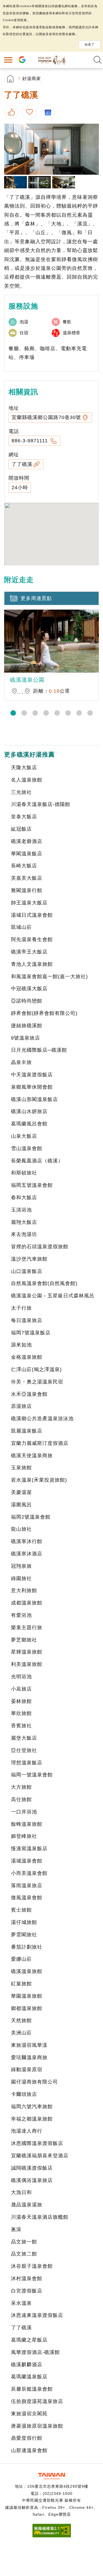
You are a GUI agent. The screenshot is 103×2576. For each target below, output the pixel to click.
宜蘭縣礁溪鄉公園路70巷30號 (46, 417)
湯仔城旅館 (24, 1922)
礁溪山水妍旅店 (29, 1111)
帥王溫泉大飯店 (29, 903)
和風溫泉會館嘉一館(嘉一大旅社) (49, 976)
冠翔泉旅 (21, 1566)
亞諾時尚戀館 (27, 1001)
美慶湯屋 (21, 1492)
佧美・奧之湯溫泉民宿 (37, 1382)
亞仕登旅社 (24, 1750)
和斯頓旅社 (24, 1173)
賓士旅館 (21, 1910)
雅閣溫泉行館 (27, 890)
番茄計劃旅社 (27, 1947)
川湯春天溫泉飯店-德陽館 (41, 804)
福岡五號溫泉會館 (32, 1185)
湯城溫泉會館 (27, 1861)
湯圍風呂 (21, 1505)
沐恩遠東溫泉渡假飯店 (37, 2315)
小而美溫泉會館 (29, 1873)
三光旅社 (21, 792)
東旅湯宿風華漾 (29, 2045)
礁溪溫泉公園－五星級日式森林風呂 (53, 1296)
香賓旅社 (21, 1726)
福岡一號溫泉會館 (32, 1775)
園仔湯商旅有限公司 (34, 2082)
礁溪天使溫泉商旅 (32, 1456)
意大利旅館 (24, 1590)
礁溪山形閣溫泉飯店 (34, 1099)
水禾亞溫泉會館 (29, 1394)
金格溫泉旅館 (27, 1357)
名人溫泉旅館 (27, 780)
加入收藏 (30, 112)
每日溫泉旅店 (27, 1320)
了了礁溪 (22, 464)
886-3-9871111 (30, 441)
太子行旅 (21, 1308)
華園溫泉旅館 (27, 1996)
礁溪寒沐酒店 (27, 1554)
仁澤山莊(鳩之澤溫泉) (36, 1369)
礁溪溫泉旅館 (27, 1971)
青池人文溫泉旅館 (32, 964)
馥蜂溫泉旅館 (27, 1824)
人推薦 (12, 112)
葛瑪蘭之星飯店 (29, 2340)
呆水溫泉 (21, 2303)
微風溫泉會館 (27, 1898)
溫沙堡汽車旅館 (29, 1259)
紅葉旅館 (21, 1984)
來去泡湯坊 (24, 1234)
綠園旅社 (21, 1578)
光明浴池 (21, 1677)
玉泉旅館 (21, 1468)
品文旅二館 (24, 2254)
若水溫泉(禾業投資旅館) (39, 1480)
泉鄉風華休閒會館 (32, 1087)
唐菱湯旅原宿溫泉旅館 (37, 2426)
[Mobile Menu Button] (8, 60)
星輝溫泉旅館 (27, 1652)
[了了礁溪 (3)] (40, 182)
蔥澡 (16, 2229)
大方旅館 (21, 1787)
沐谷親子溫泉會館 (32, 2266)
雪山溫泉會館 (27, 1148)
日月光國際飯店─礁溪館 (39, 1050)
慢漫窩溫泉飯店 (29, 1849)
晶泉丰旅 (21, 1062)
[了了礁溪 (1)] (51, 149)
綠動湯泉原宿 (27, 2070)
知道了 (90, 44)
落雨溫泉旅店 (27, 1886)
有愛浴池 (21, 1615)
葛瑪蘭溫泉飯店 (29, 2377)
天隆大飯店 (24, 768)
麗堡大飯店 (24, 1738)
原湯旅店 (21, 1406)
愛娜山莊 (21, 1959)
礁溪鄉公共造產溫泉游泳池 (42, 1419)
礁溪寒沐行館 (27, 1541)
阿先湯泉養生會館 (32, 939)
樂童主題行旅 (27, 1627)
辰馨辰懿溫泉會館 (32, 2389)
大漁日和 (21, 2192)
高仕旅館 (21, 1799)
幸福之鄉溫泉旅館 (32, 2119)
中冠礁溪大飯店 (29, 989)
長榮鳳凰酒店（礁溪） (37, 1161)
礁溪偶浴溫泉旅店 (32, 2180)
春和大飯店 (24, 1198)
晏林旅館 (21, 1701)
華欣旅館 (21, 1713)
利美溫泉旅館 (27, 1664)
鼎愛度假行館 (27, 2438)
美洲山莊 (21, 2033)
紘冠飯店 (21, 829)
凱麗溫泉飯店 (27, 1431)
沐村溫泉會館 (27, 2278)
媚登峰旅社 (24, 1836)
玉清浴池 (21, 1210)
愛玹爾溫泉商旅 (29, 2057)
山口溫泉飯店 (27, 1271)
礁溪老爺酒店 (27, 841)
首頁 (10, 79)
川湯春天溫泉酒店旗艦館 (40, 2217)
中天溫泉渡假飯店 (32, 1075)
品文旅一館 (24, 2242)
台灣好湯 (52, 60)
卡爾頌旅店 (24, 2094)
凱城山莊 (21, 927)
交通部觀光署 (52, 2476)
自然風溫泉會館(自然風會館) (44, 1283)
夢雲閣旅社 (24, 1935)
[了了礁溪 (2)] (16, 182)
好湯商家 (32, 79)
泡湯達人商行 (27, 2131)
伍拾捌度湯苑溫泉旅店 (37, 2401)
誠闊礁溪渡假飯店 (32, 2168)
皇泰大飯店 (24, 817)
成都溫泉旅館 (27, 1603)
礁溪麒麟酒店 (27, 2365)
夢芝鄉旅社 (24, 1640)
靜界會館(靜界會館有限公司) (44, 1013)
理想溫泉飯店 (27, 1763)
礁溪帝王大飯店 (29, 952)
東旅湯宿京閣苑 (29, 2414)
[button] (13, 713)
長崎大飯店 (24, 866)
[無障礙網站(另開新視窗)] (52, 2536)
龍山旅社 (21, 1529)
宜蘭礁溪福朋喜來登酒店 (40, 2156)
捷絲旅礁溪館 (27, 1026)
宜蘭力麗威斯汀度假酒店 (40, 1443)
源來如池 (21, 1345)
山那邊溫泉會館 (29, 2450)
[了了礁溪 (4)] (64, 182)
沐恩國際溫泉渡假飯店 (37, 2143)
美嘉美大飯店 (27, 878)
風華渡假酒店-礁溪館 (35, 2352)
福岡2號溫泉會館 (31, 1517)
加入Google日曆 (49, 112)
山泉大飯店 (24, 1136)
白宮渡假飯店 (27, 2291)
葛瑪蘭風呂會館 (29, 1124)
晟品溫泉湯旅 (27, 2205)
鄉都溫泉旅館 (27, 2008)
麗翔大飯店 (24, 1222)
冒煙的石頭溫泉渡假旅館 (40, 1247)
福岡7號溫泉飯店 (31, 1333)
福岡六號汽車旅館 (32, 2107)
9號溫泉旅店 (26, 1038)
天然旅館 (21, 2020)
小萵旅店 (21, 1689)
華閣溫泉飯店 (27, 854)
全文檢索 (98, 60)
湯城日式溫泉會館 (32, 915)
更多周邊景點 (36, 598)
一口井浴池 (24, 1812)
